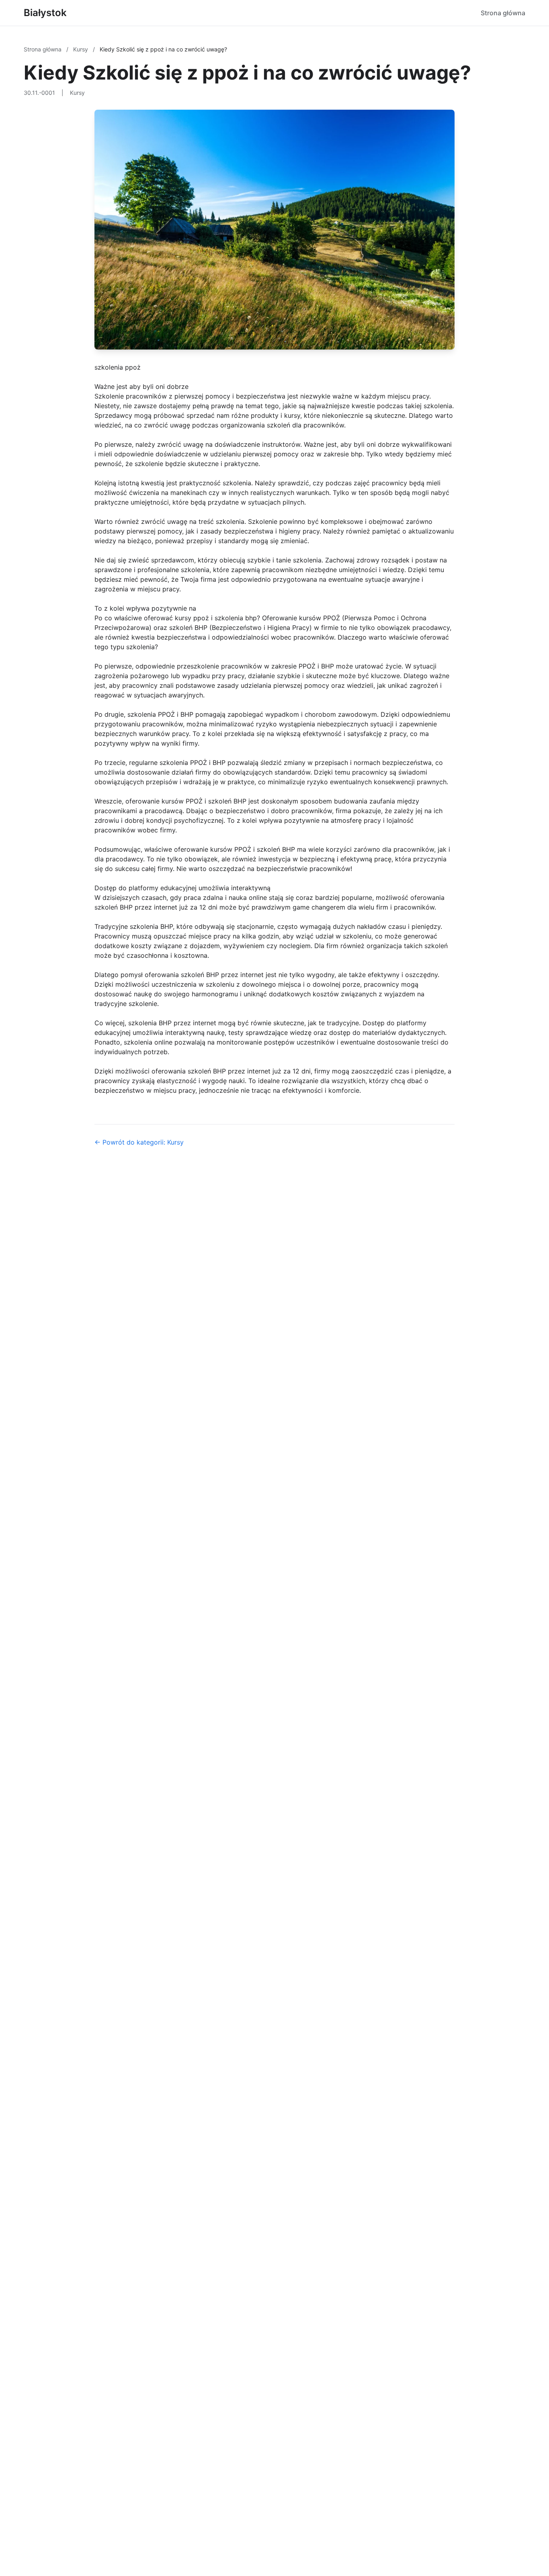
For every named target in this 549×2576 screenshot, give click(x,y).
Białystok (45, 13)
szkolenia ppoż (118, 367)
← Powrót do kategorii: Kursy (139, 1142)
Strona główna (503, 13)
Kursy (81, 49)
